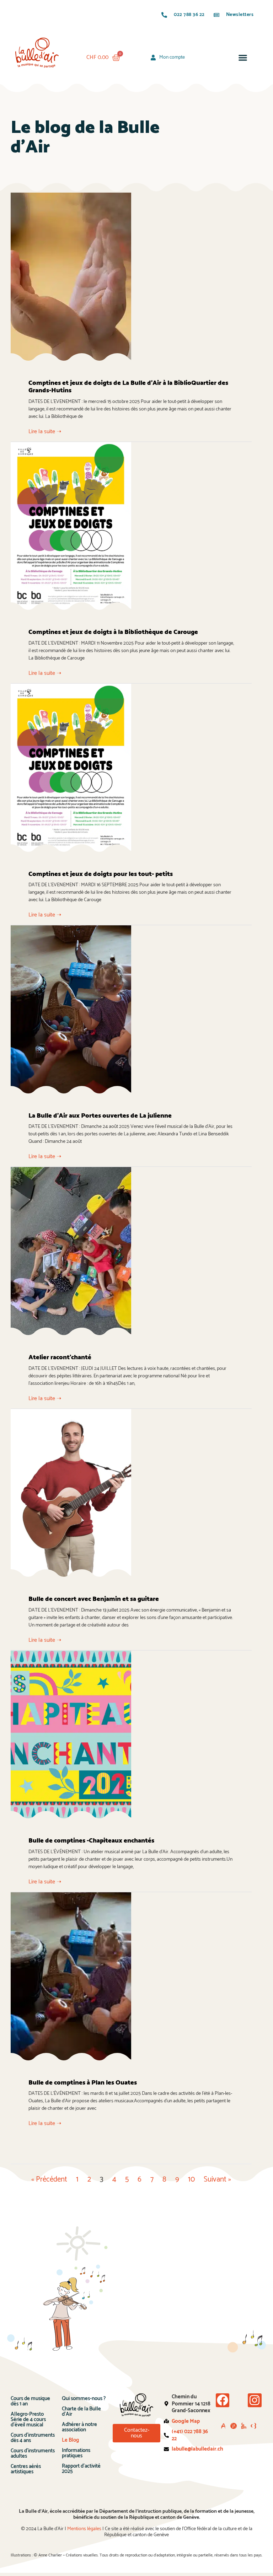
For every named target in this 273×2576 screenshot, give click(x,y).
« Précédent (49, 2179)
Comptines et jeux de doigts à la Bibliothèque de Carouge (113, 632)
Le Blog (70, 2440)
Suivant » (217, 2179)
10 (191, 2179)
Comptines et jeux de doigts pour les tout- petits (101, 874)
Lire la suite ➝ (45, 432)
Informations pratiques (76, 2453)
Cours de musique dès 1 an (30, 2401)
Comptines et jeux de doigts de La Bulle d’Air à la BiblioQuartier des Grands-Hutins (128, 387)
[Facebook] (223, 2400)
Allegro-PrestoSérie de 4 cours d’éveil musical (28, 2419)
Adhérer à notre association (79, 2427)
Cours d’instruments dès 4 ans (33, 2438)
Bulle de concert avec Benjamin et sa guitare (94, 1599)
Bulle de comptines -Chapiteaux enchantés (91, 1841)
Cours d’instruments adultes (33, 2453)
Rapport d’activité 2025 (81, 2469)
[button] (243, 58)
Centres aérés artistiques (26, 2469)
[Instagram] (255, 2400)
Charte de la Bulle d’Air (81, 2411)
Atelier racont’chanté (60, 1357)
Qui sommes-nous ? (84, 2398)
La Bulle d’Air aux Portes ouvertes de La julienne (100, 1116)
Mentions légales (84, 2529)
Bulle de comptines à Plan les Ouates (83, 2083)
